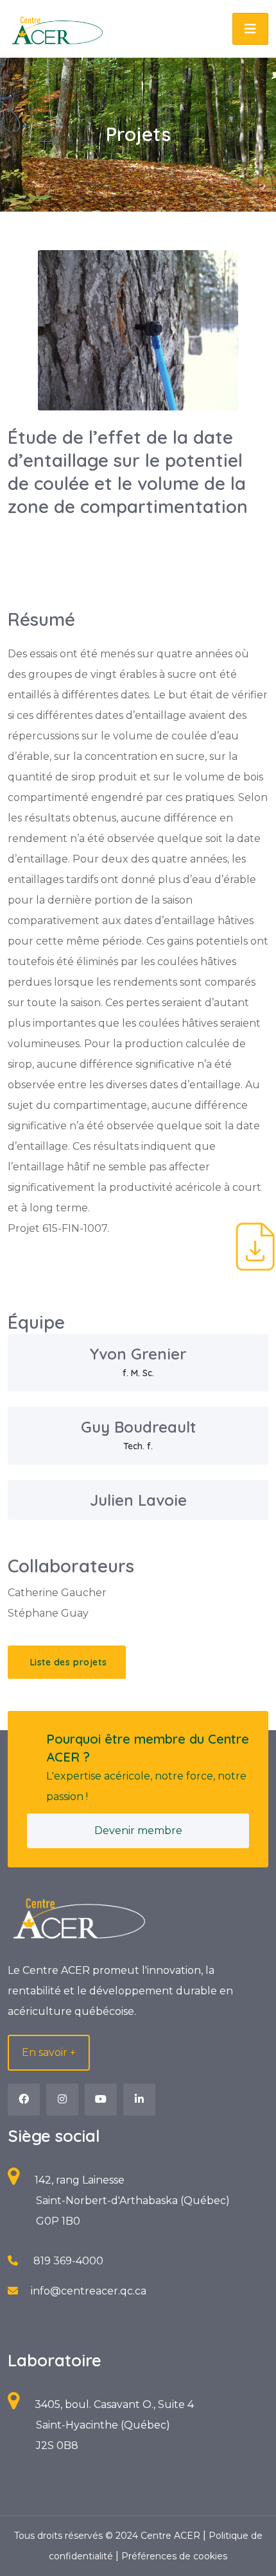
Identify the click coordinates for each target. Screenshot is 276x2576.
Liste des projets (67, 1662)
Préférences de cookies (174, 2556)
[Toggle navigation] (250, 29)
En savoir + (49, 2052)
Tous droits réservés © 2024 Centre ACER (108, 2536)
